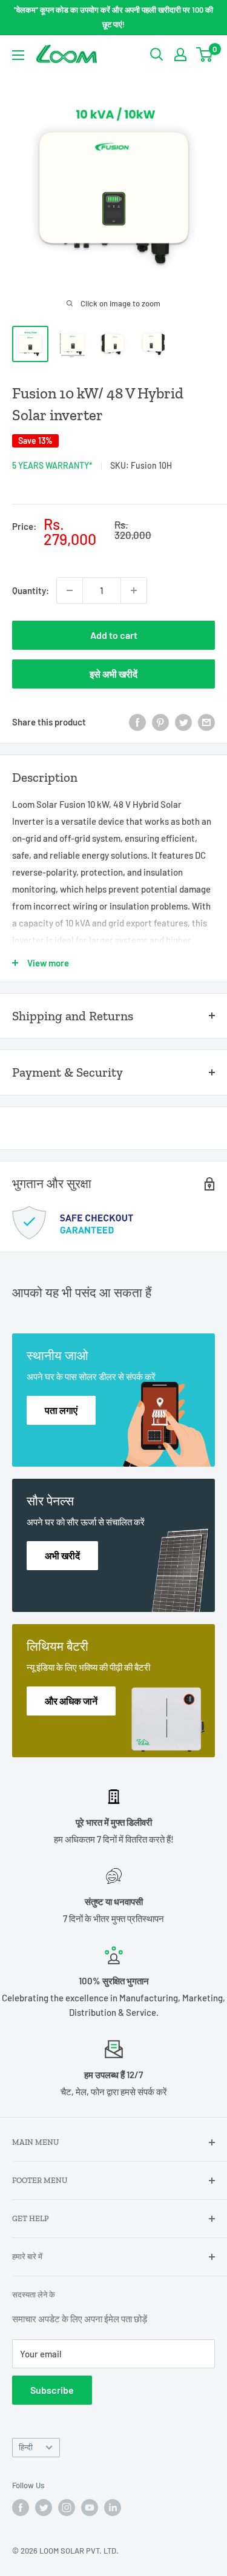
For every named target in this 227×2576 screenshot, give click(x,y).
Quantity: (31, 590)
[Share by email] (206, 722)
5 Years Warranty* (52, 465)
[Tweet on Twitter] (183, 722)
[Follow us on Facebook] (21, 2508)
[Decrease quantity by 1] (70, 590)
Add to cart (114, 635)
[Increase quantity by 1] (134, 590)
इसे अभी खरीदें (113, 674)
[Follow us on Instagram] (67, 2508)
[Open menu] (18, 55)
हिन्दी (26, 2447)
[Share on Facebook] (137, 722)
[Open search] (157, 54)
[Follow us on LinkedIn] (113, 2508)
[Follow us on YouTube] (90, 2508)
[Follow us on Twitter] (44, 2508)
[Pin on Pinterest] (160, 722)
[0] (205, 54)
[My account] (180, 54)
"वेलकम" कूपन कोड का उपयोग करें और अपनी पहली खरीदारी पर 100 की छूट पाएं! (113, 17)
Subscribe (52, 2390)
